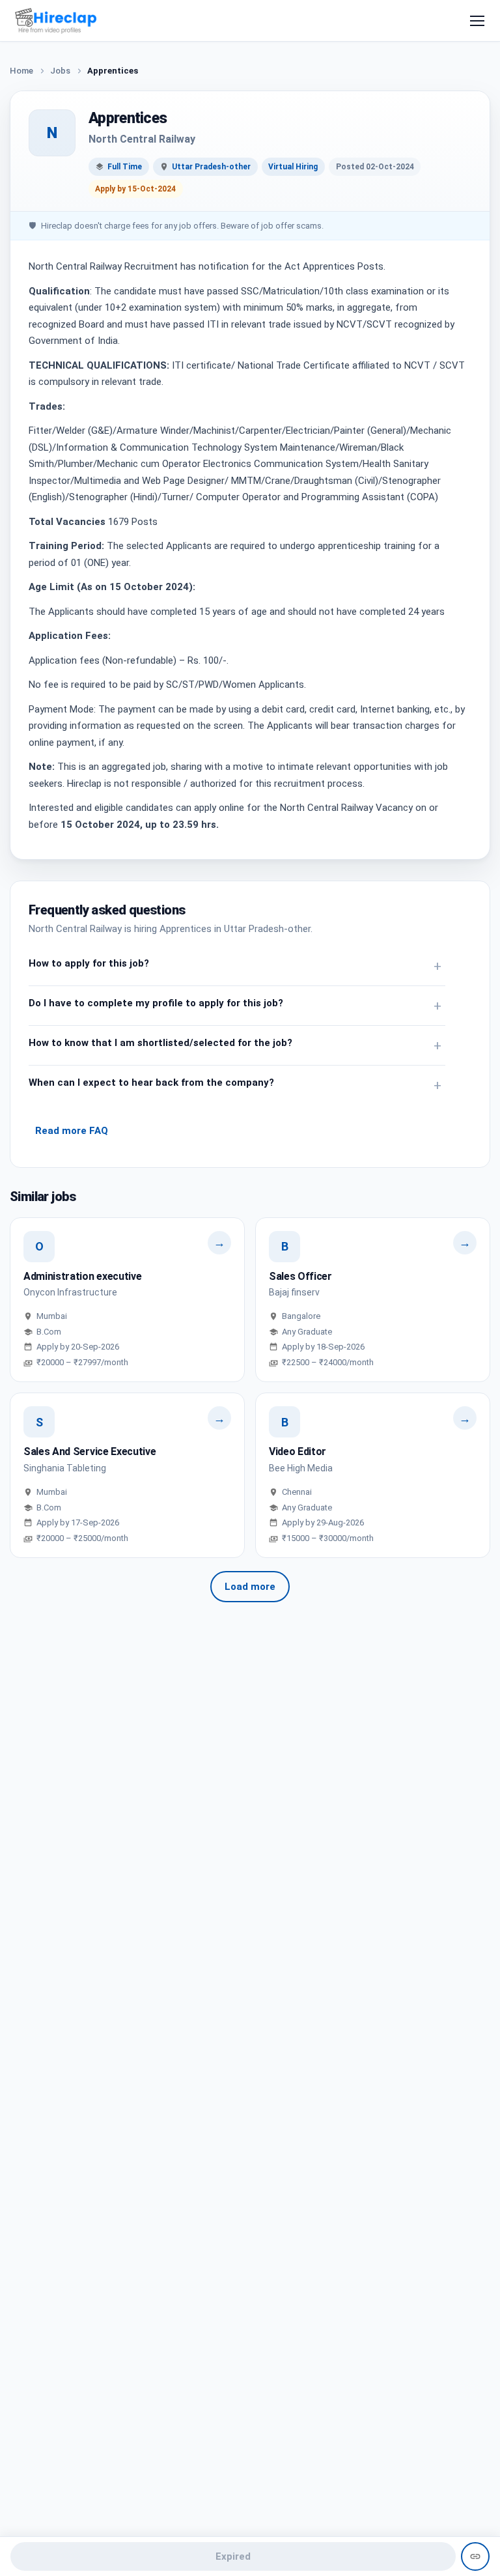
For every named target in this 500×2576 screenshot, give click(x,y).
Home (21, 71)
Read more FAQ (72, 1131)
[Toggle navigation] (477, 21)
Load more (250, 1587)
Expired (233, 2556)
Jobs (60, 71)
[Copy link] (475, 2556)
